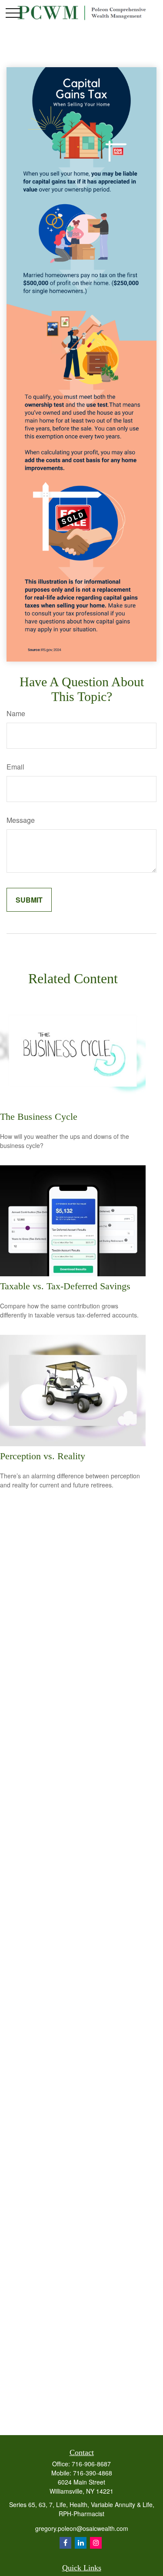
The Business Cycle (39, 1117)
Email (15, 767)
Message (21, 820)
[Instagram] (96, 2543)
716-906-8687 (91, 2464)
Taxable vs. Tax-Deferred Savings (65, 1286)
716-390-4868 (93, 2473)
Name (16, 713)
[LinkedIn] (81, 2543)
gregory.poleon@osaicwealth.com (82, 2528)
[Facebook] (65, 2543)
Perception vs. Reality (43, 1456)
